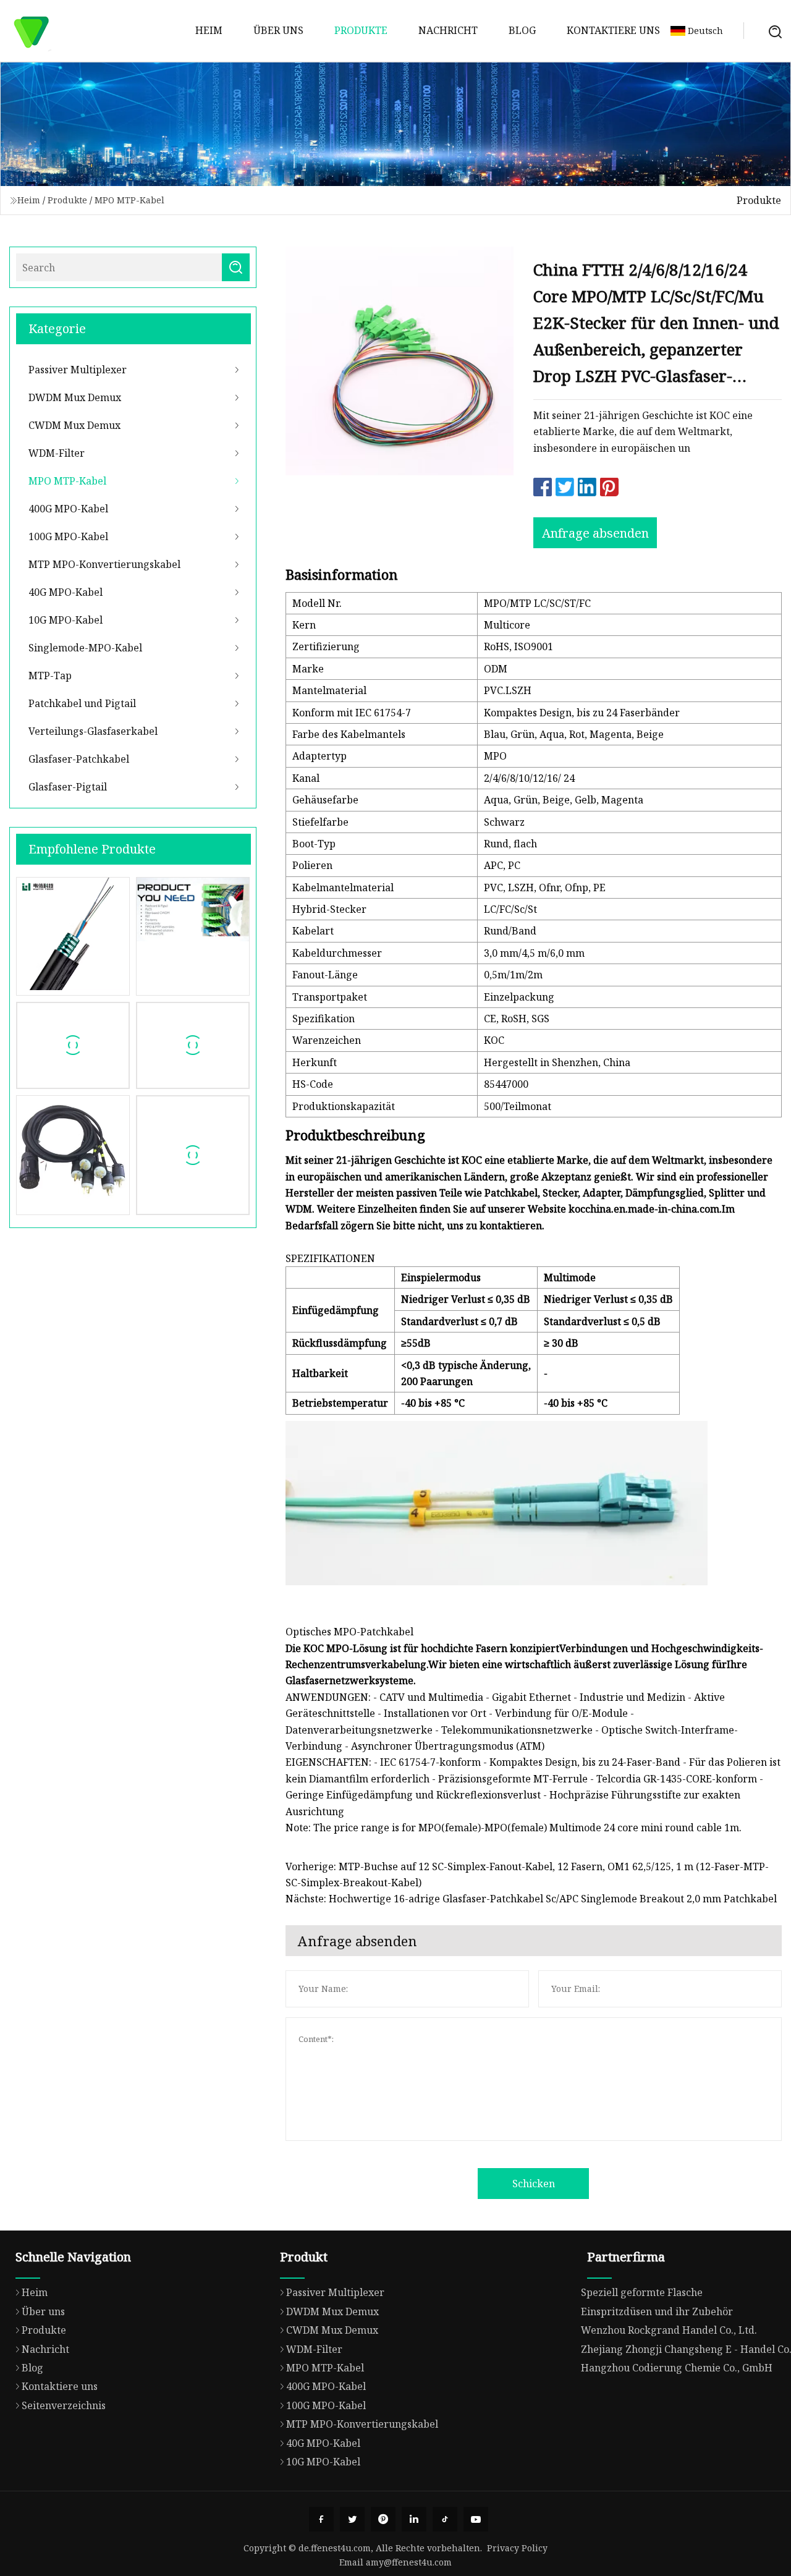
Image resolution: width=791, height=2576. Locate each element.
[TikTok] (445, 2519)
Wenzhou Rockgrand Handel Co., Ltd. (669, 2330)
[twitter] (352, 2519)
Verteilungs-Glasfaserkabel (93, 731)
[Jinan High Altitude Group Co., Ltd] (31, 31)
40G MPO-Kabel (66, 592)
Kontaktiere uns (613, 30)
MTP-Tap (50, 676)
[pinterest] (383, 2519)
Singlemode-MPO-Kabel (85, 648)
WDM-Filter (57, 453)
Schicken (534, 2184)
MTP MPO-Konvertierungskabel (104, 564)
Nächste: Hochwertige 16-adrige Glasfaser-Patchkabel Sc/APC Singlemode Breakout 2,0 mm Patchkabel (531, 1899)
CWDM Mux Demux (74, 425)
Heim (209, 30)
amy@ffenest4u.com (409, 2562)
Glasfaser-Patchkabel (79, 759)
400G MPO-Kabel (68, 509)
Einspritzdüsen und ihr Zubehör (657, 2311)
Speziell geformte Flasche (642, 2292)
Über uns (278, 30)
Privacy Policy (517, 2548)
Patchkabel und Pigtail (82, 703)
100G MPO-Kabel (68, 536)
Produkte (361, 30)
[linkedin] (414, 2519)
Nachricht (448, 30)
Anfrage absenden (595, 533)
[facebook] (321, 2519)
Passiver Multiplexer (78, 370)
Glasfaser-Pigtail (68, 787)
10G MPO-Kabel (66, 620)
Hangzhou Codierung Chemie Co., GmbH (677, 2368)
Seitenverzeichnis (64, 2405)
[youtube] (476, 2519)
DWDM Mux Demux (75, 397)
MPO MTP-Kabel (129, 200)
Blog (522, 30)
